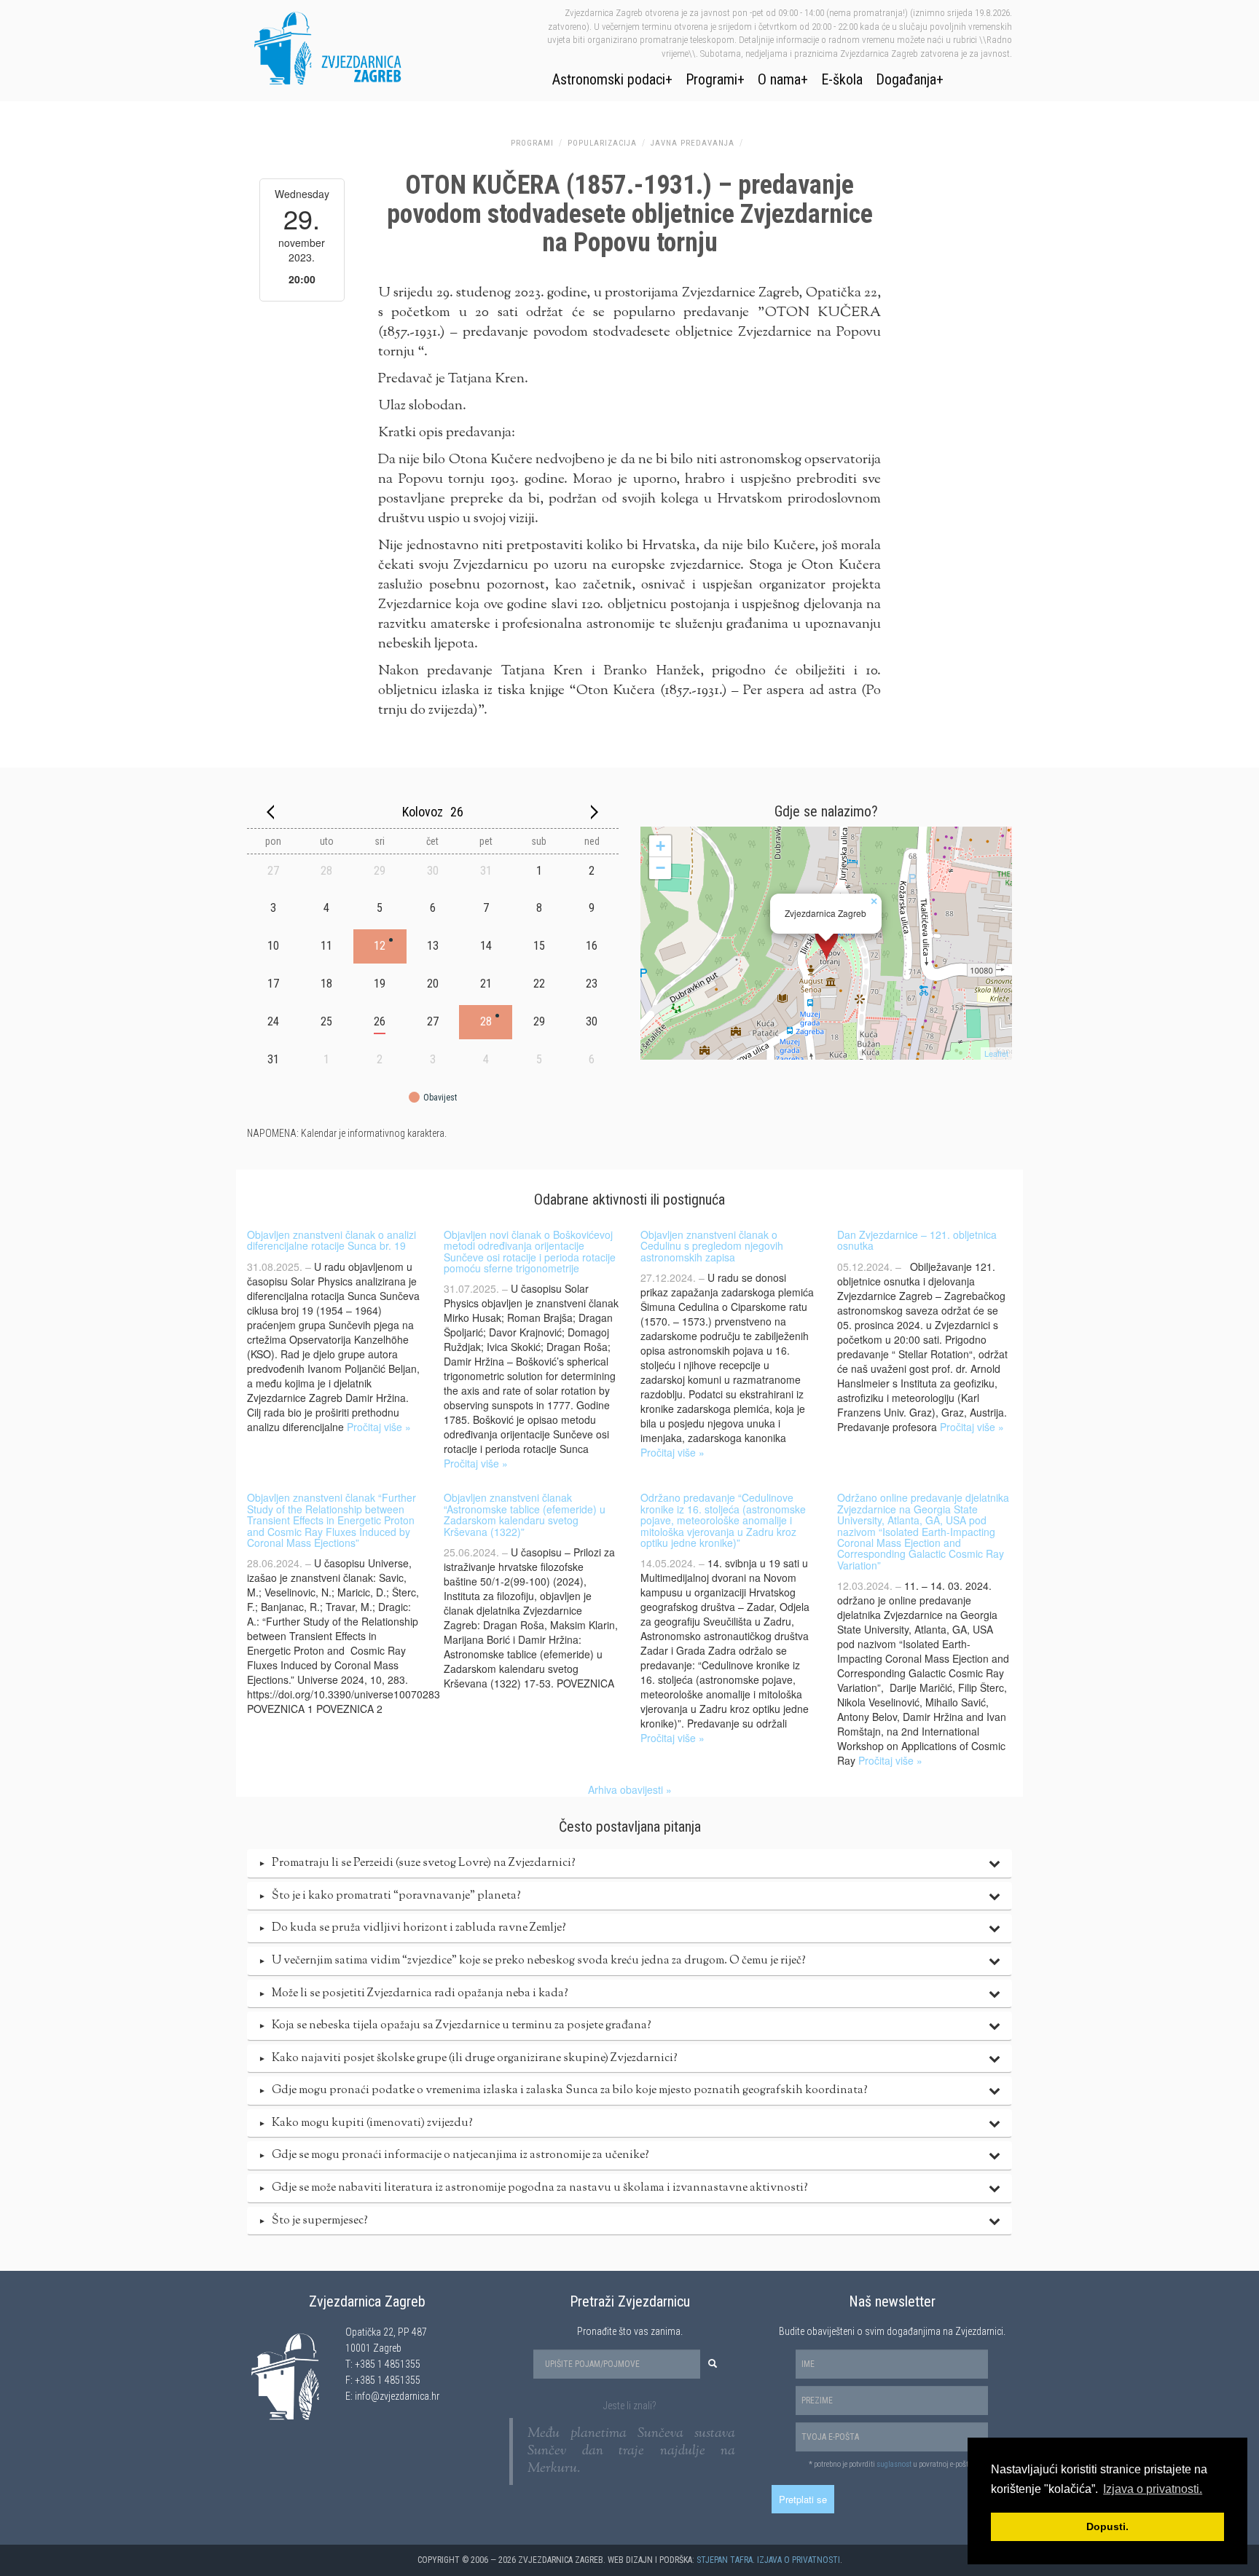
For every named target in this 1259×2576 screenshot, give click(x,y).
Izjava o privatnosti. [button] (1153, 2489)
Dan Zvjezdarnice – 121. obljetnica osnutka (917, 1240)
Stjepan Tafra (725, 2560)
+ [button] (660, 846)
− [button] (660, 868)
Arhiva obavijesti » (630, 1789)
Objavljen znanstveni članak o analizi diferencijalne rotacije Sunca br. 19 (332, 1240)
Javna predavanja (693, 143)
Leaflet (996, 1053)
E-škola (842, 79)
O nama (779, 79)
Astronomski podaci (609, 79)
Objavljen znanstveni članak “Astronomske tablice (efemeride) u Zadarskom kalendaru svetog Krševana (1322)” (525, 1514)
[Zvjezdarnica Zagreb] (827, 943)
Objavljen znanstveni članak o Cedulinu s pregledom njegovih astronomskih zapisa (712, 1246)
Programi (711, 79)
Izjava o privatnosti (799, 2560)
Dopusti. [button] (1107, 2526)
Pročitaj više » (379, 1427)
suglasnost (894, 2464)
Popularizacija (602, 143)
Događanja (906, 79)
